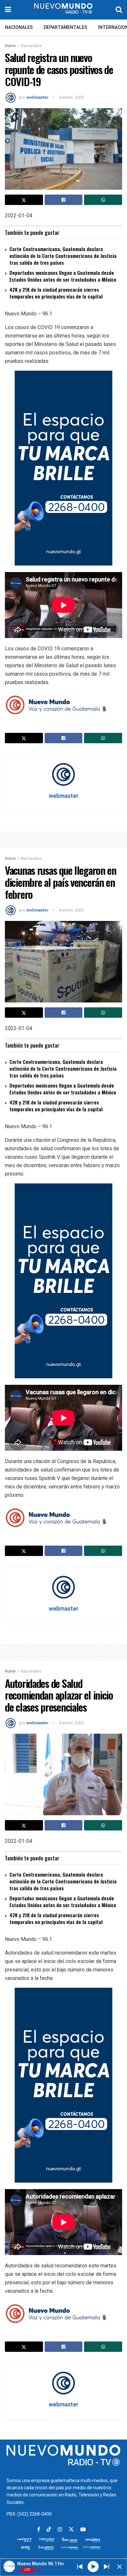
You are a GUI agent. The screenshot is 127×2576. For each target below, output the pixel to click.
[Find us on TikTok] (49, 2530)
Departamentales (65, 27)
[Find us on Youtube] (83, 2530)
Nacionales (19, 27)
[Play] (93, 2566)
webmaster (37, 97)
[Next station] (80, 2567)
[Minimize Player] (120, 2567)
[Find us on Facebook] (39, 2530)
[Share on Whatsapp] (103, 200)
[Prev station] (106, 2567)
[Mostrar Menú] (8, 10)
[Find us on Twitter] (71, 2530)
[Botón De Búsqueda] (119, 10)
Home (10, 46)
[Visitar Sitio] (63, 10)
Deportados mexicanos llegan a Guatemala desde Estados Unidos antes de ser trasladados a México (63, 276)
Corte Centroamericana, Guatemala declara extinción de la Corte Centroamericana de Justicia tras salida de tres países (63, 256)
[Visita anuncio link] (63, 468)
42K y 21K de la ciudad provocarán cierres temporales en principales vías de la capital (56, 293)
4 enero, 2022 (71, 97)
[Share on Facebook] (64, 200)
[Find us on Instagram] (60, 2530)
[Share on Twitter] (24, 200)
